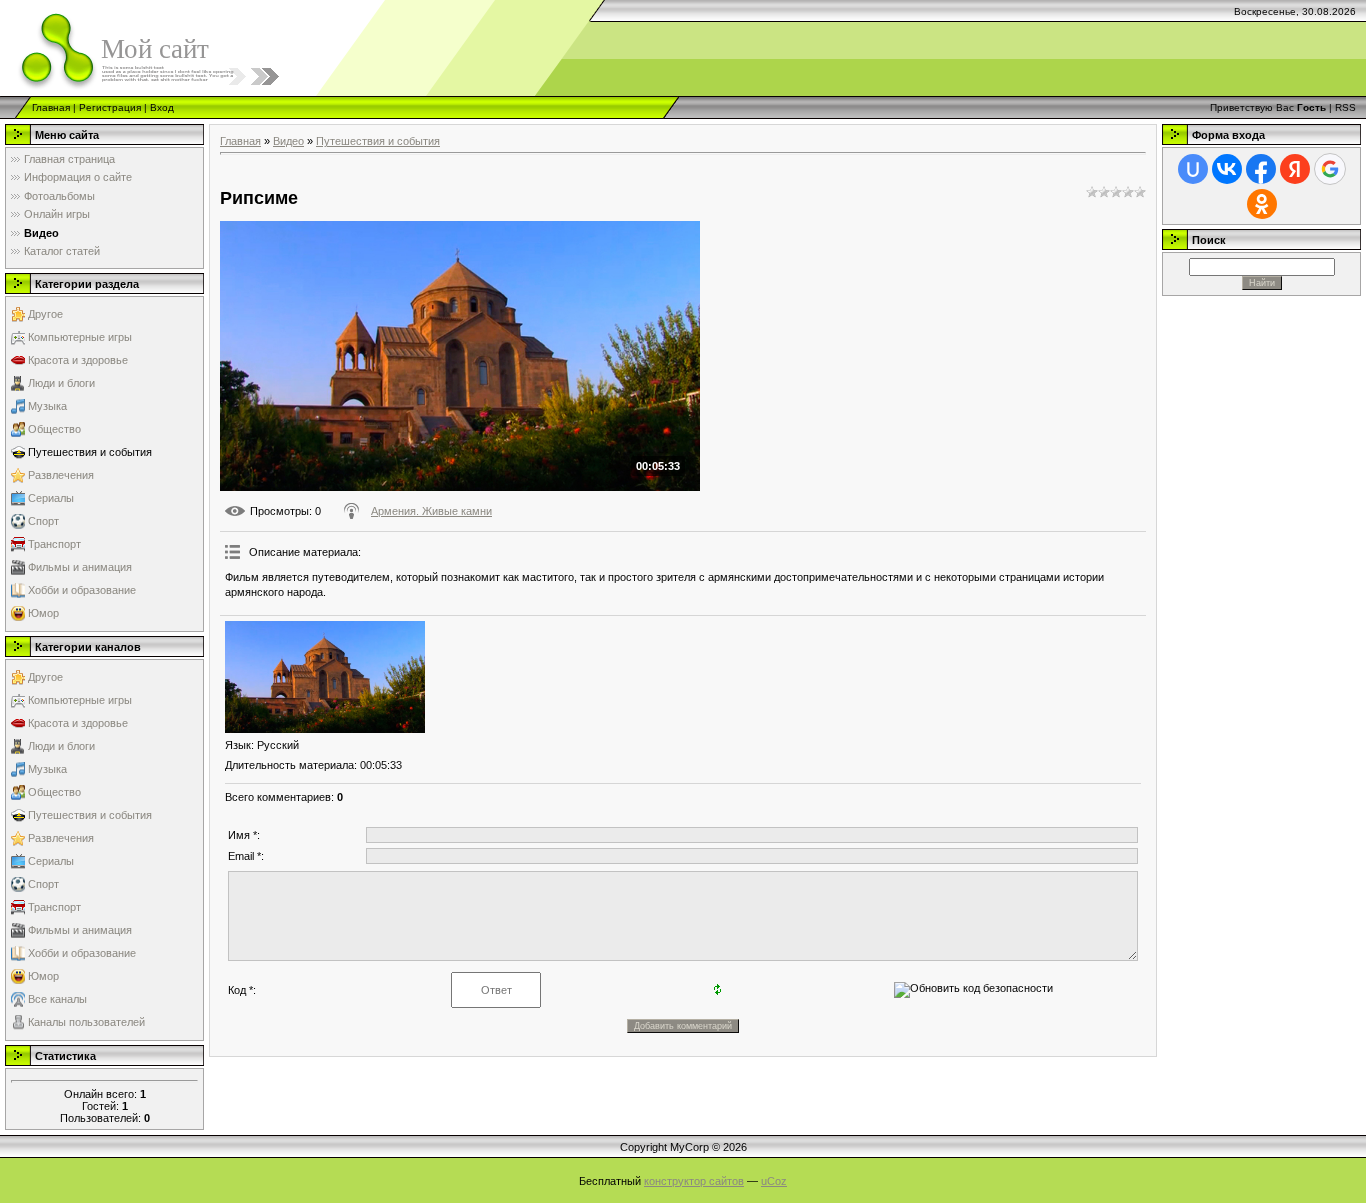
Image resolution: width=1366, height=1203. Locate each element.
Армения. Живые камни (431, 511)
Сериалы (51, 498)
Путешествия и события (90, 452)
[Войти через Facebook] (1261, 169)
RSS (1345, 107)
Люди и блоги (61, 383)
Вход (162, 107)
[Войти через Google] (1330, 169)
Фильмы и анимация (80, 567)
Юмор (43, 613)
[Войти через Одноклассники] (1262, 204)
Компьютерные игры (80, 337)
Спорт (43, 521)
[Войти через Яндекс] (1295, 169)
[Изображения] (325, 677)
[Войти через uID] (1193, 169)
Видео (288, 141)
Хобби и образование (82, 590)
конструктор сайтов (694, 1181)
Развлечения (61, 475)
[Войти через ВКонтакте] (1227, 169)
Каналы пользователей (86, 1022)
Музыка (47, 406)
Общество (54, 429)
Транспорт (54, 544)
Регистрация (110, 107)
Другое (45, 314)
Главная (51, 107)
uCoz (774, 1181)
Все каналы (57, 999)
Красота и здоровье (78, 360)
